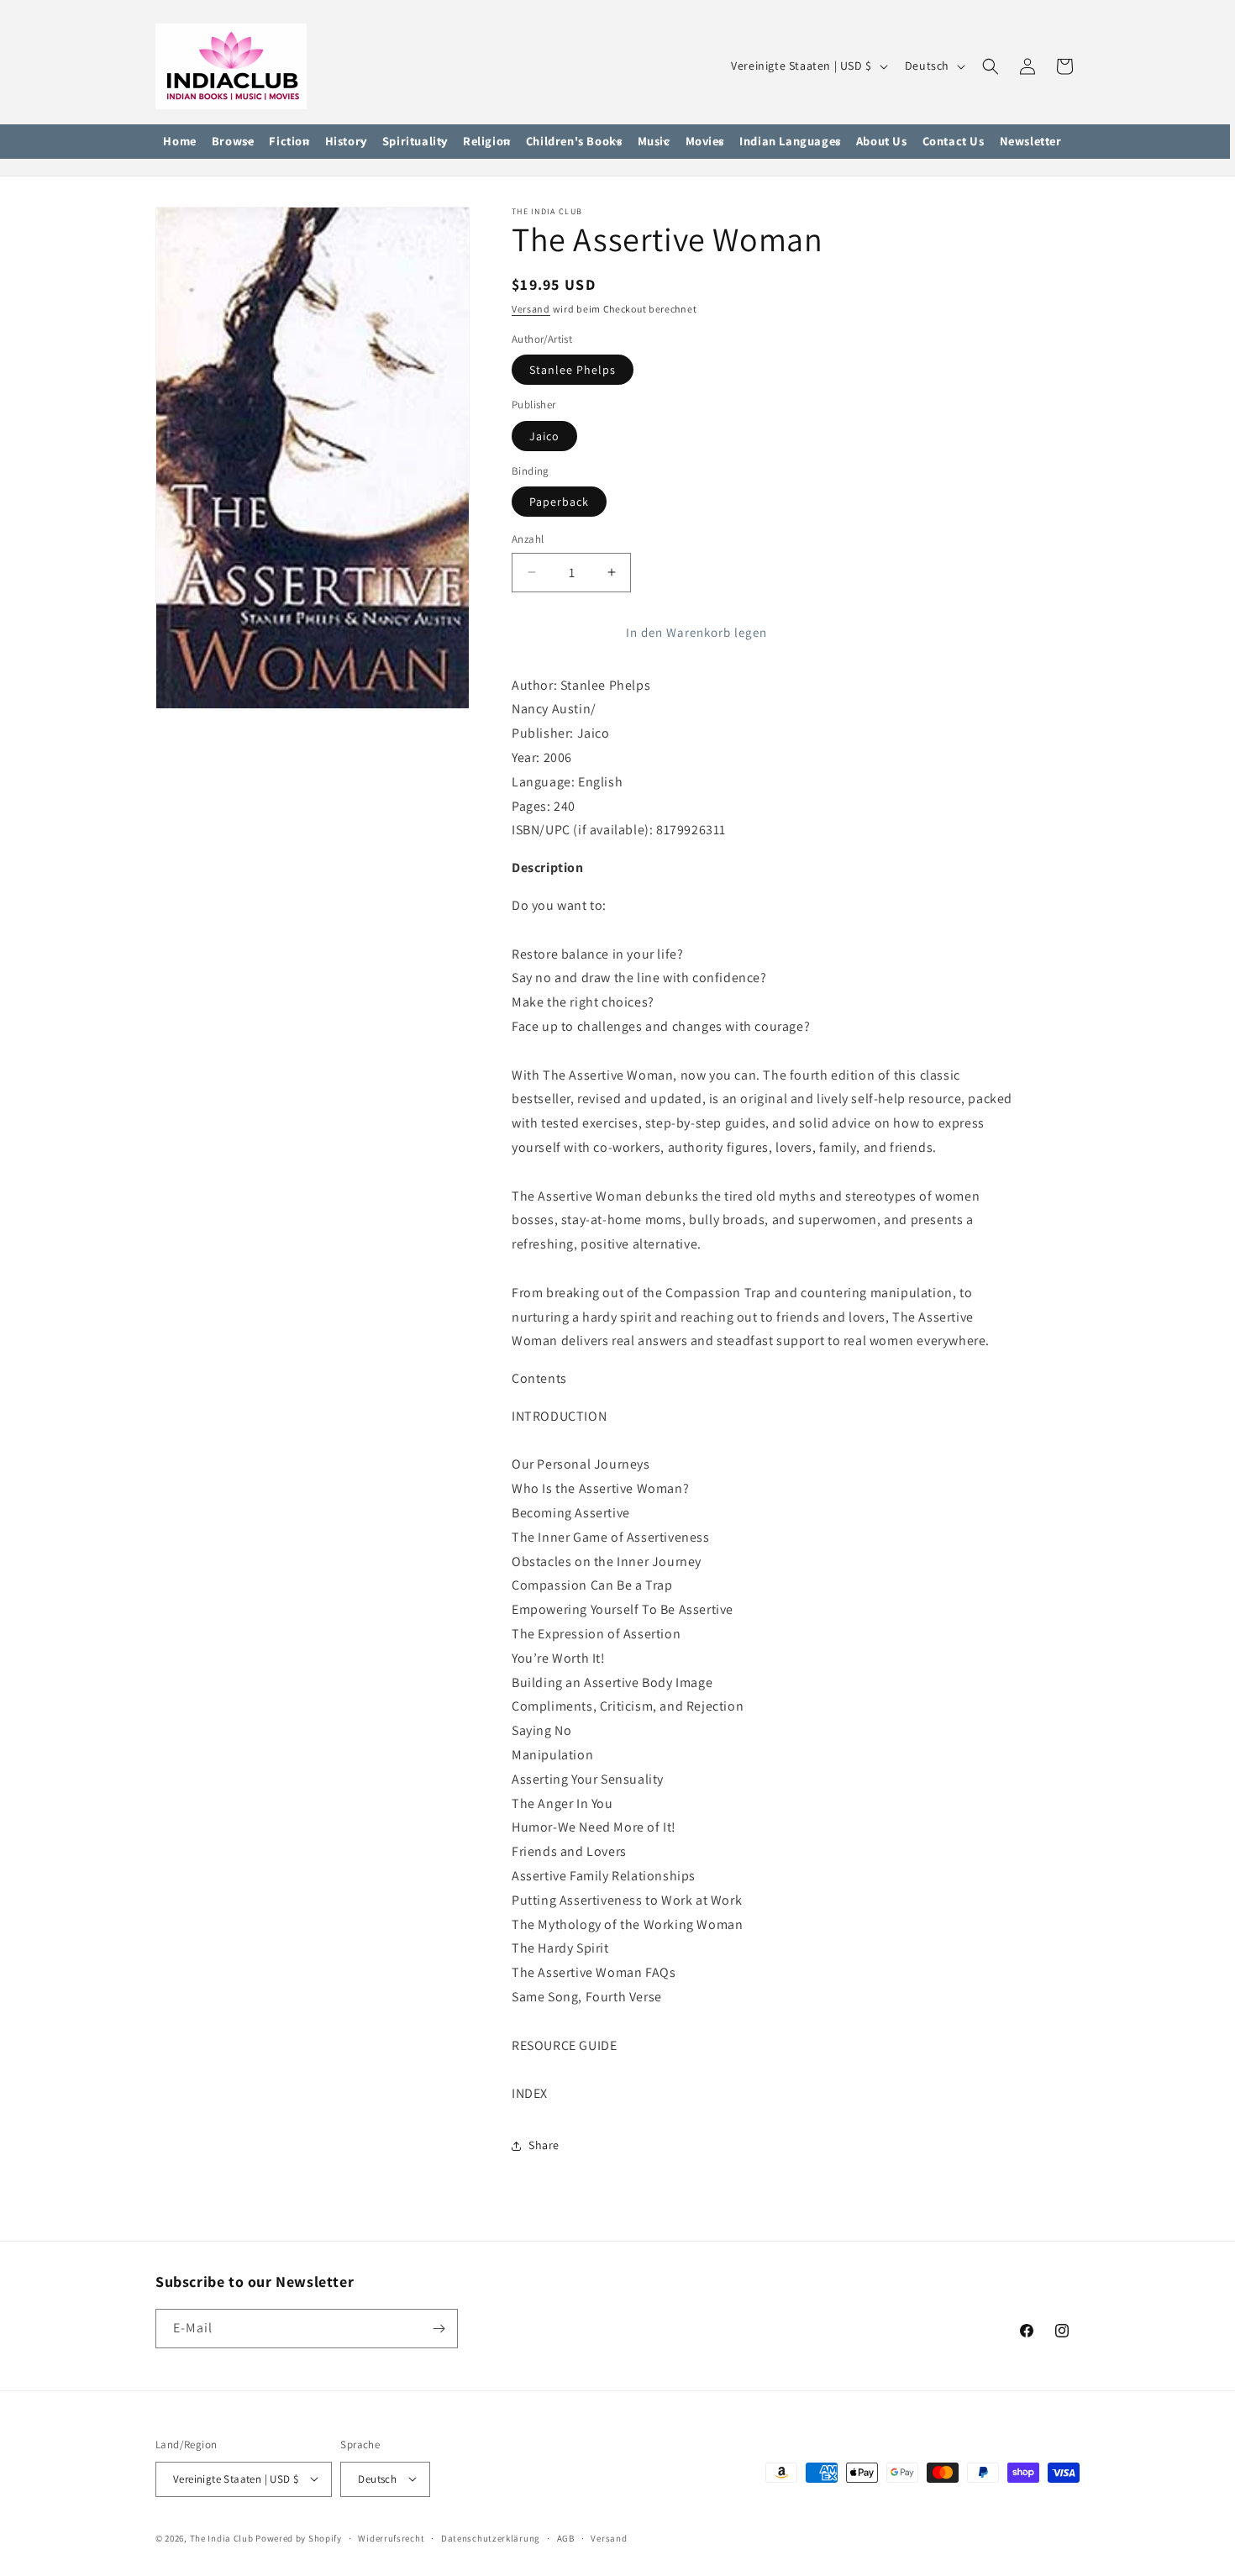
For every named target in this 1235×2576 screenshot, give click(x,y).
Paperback (559, 502)
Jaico (544, 436)
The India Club (222, 2537)
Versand (531, 309)
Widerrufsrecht (391, 2537)
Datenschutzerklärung (491, 2537)
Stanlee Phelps (573, 370)
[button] (233, 142)
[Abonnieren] (439, 2329)
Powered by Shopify (299, 2537)
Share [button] (544, 2146)
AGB (566, 2537)
